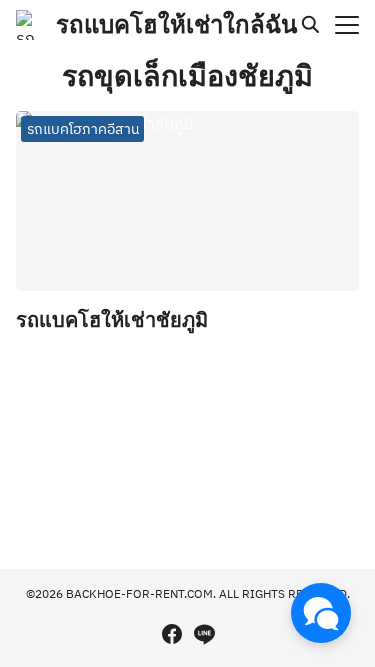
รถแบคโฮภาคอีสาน (83, 129)
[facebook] (172, 634)
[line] (204, 634)
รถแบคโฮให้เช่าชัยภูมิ (112, 320)
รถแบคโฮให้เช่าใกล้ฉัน (176, 24)
